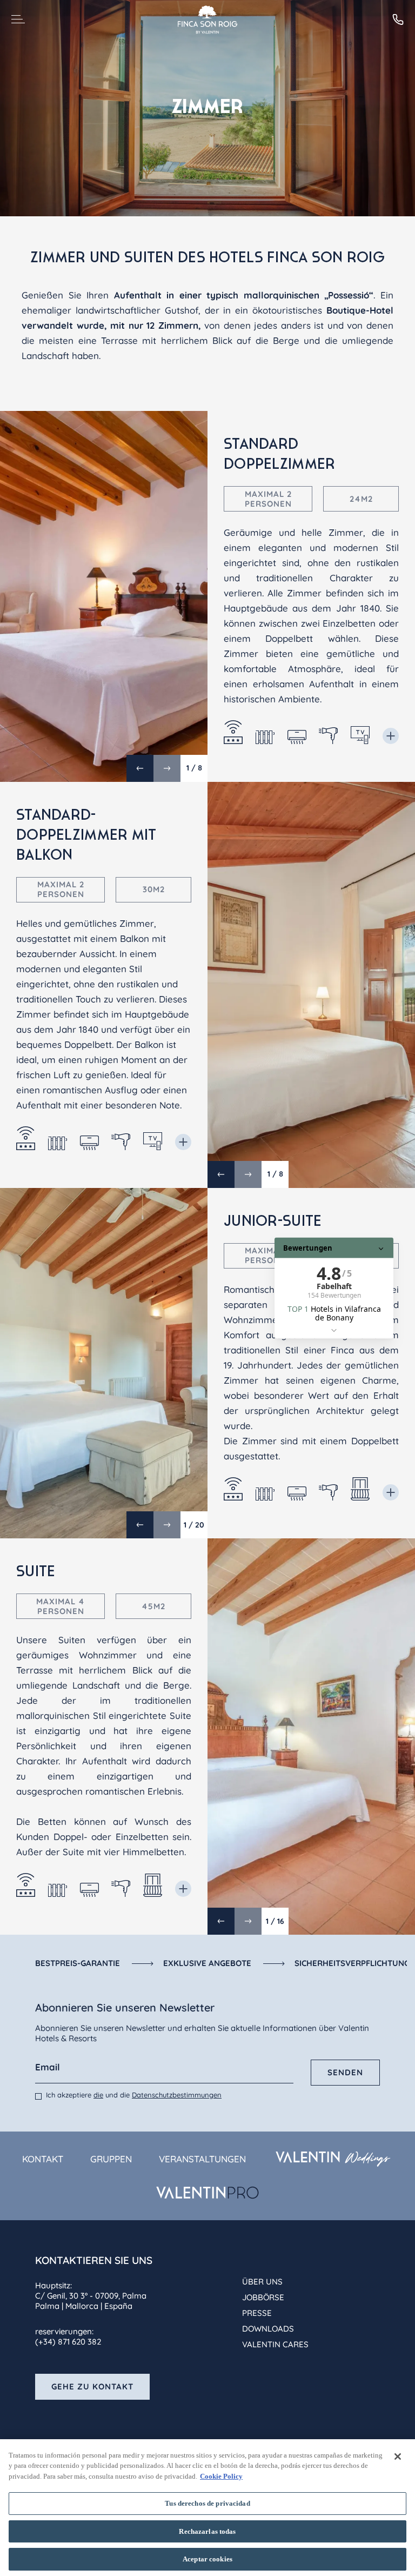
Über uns (262, 2282)
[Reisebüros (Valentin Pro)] (207, 2193)
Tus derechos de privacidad (207, 2503)
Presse (257, 2313)
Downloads (268, 2329)
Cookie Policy (221, 2476)
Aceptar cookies (207, 2559)
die (98, 2095)
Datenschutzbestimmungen (177, 2095)
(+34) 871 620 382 (68, 2342)
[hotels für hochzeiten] (333, 2159)
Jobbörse (263, 2297)
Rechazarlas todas (207, 2531)
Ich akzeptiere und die (134, 2095)
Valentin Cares (275, 2344)
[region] (207, 2508)
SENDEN (345, 2072)
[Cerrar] (398, 2457)
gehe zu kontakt (92, 2386)
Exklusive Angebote (207, 1963)
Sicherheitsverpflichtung (352, 1963)
